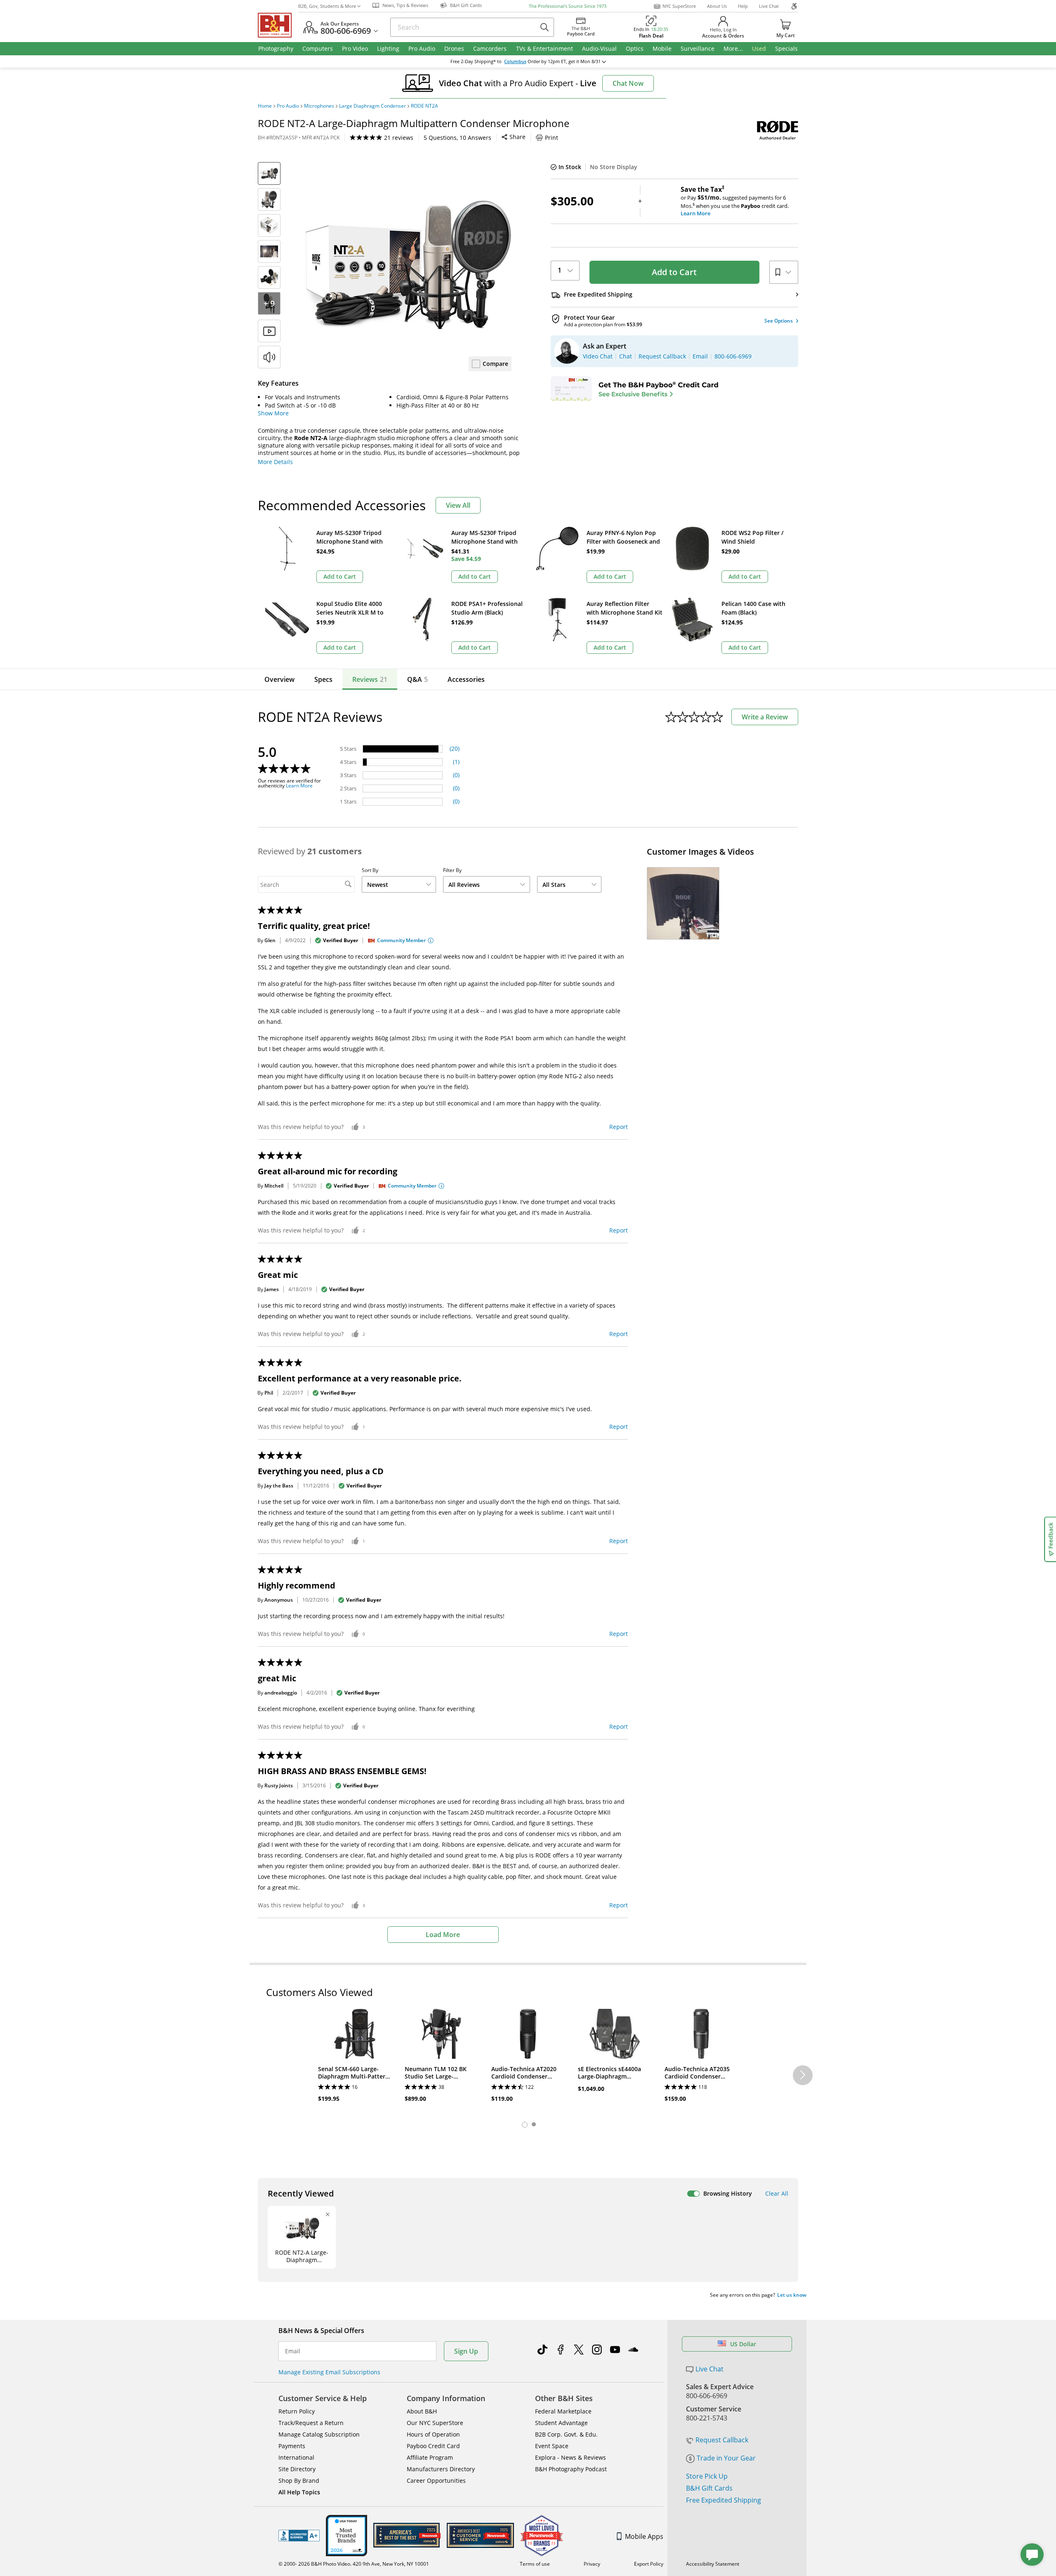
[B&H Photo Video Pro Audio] (278, 25)
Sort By (370, 870)
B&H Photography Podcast (571, 2469)
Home (265, 106)
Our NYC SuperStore (435, 2423)
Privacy (592, 2564)
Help (743, 6)
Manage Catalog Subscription (319, 2434)
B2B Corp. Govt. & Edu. (566, 2434)
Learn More (299, 786)
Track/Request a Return (311, 2423)
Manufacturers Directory (441, 2469)
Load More (443, 1935)
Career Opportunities (436, 2481)
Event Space (552, 2446)
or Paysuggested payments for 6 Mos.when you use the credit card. (735, 201)
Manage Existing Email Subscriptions (329, 2372)
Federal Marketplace (563, 2411)
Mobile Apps (644, 2536)
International (296, 2457)
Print (552, 138)
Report (619, 1127)
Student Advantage (561, 2423)
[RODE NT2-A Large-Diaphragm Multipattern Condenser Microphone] (408, 265)
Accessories (466, 679)
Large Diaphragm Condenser (372, 106)
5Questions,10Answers (457, 138)
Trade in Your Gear (726, 2458)
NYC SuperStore (679, 6)
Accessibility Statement (713, 2564)
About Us (717, 6)
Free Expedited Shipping (724, 2500)
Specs (323, 679)
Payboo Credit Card (433, 2446)
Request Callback (722, 2440)
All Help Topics (299, 2492)
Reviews (370, 679)
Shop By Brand (299, 2481)
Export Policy (649, 2564)
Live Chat (769, 6)
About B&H (422, 2411)
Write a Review (765, 717)
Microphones (319, 106)
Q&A (417, 679)
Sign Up (466, 2351)
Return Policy (297, 2411)
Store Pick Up (707, 2476)
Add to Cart (674, 272)
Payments (292, 2446)
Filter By (452, 870)
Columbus (515, 61)
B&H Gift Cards (709, 2488)
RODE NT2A (424, 106)
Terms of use (535, 2564)
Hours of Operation (433, 2434)
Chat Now (628, 83)
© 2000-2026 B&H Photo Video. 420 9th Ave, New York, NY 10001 (354, 2564)
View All (458, 505)
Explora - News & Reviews (570, 2457)
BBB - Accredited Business (299, 2536)
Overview (279, 679)
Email (293, 2351)
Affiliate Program (430, 2457)
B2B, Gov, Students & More (327, 6)
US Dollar (743, 2344)
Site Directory (297, 2469)
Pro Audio (288, 106)
